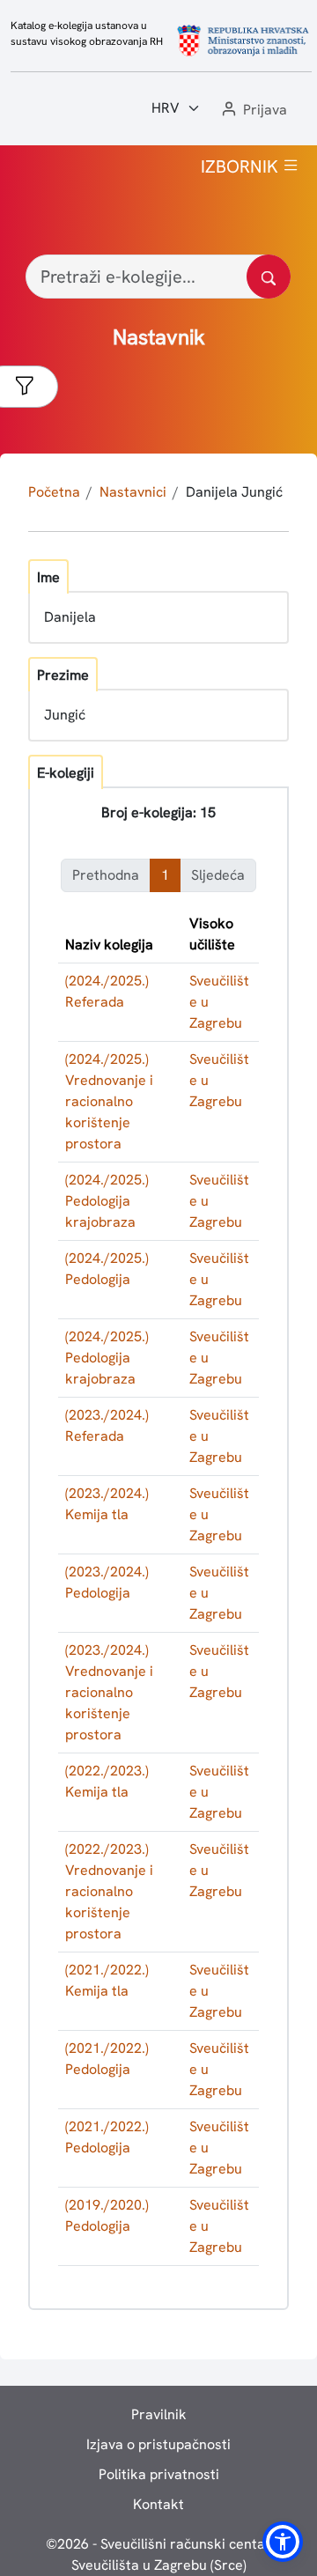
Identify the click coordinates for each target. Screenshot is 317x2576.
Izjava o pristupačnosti (158, 2444)
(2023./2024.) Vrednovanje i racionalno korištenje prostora (109, 1692)
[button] (253, 111)
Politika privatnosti (159, 2474)
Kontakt (158, 2504)
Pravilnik (159, 2414)
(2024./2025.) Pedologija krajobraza (107, 1201)
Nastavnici (133, 492)
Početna (54, 492)
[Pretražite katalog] (269, 277)
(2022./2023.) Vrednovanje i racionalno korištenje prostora (109, 1891)
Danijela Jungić (234, 492)
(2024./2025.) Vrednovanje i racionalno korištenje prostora (109, 1101)
